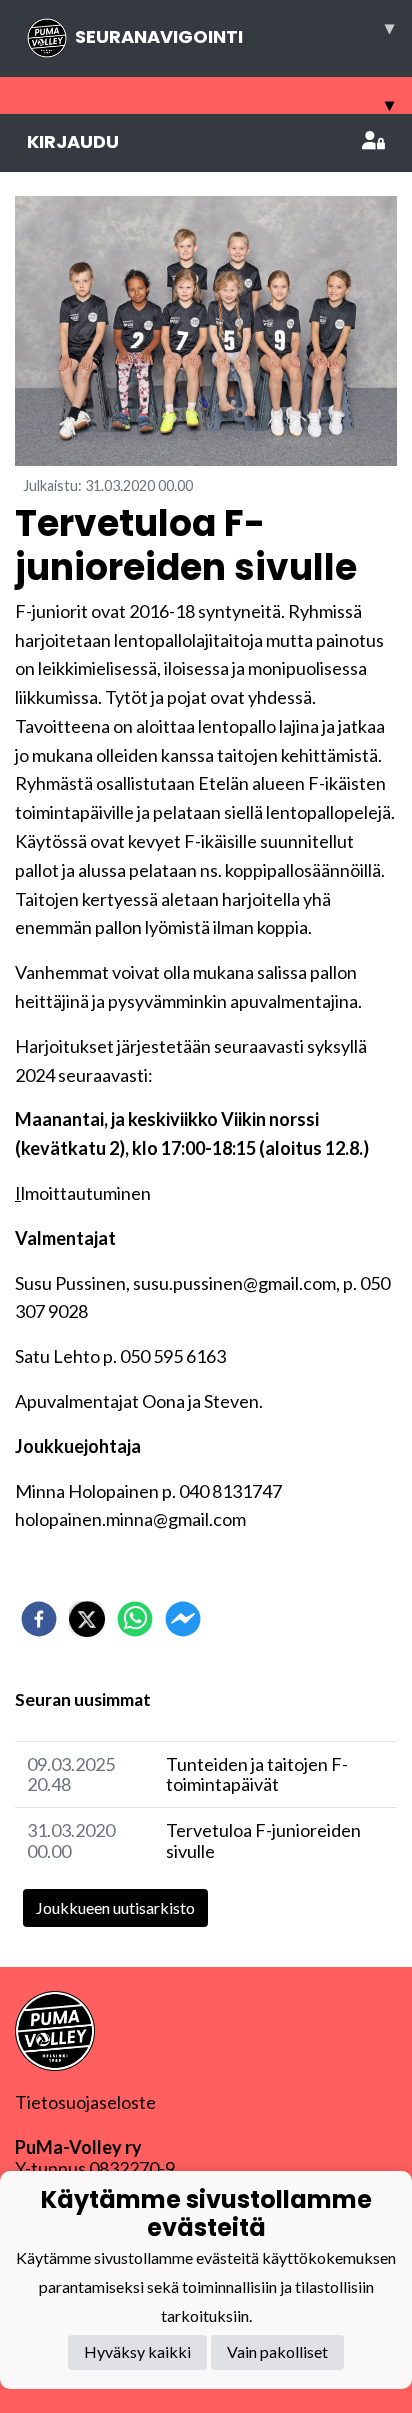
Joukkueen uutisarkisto (115, 1907)
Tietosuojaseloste (85, 2102)
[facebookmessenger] (183, 1619)
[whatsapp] (135, 1619)
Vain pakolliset (277, 2351)
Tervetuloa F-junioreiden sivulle (263, 1840)
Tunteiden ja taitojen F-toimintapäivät (257, 1774)
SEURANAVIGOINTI (234, 32)
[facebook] (39, 1619)
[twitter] (87, 1619)
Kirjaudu (73, 141)
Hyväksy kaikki (137, 2351)
